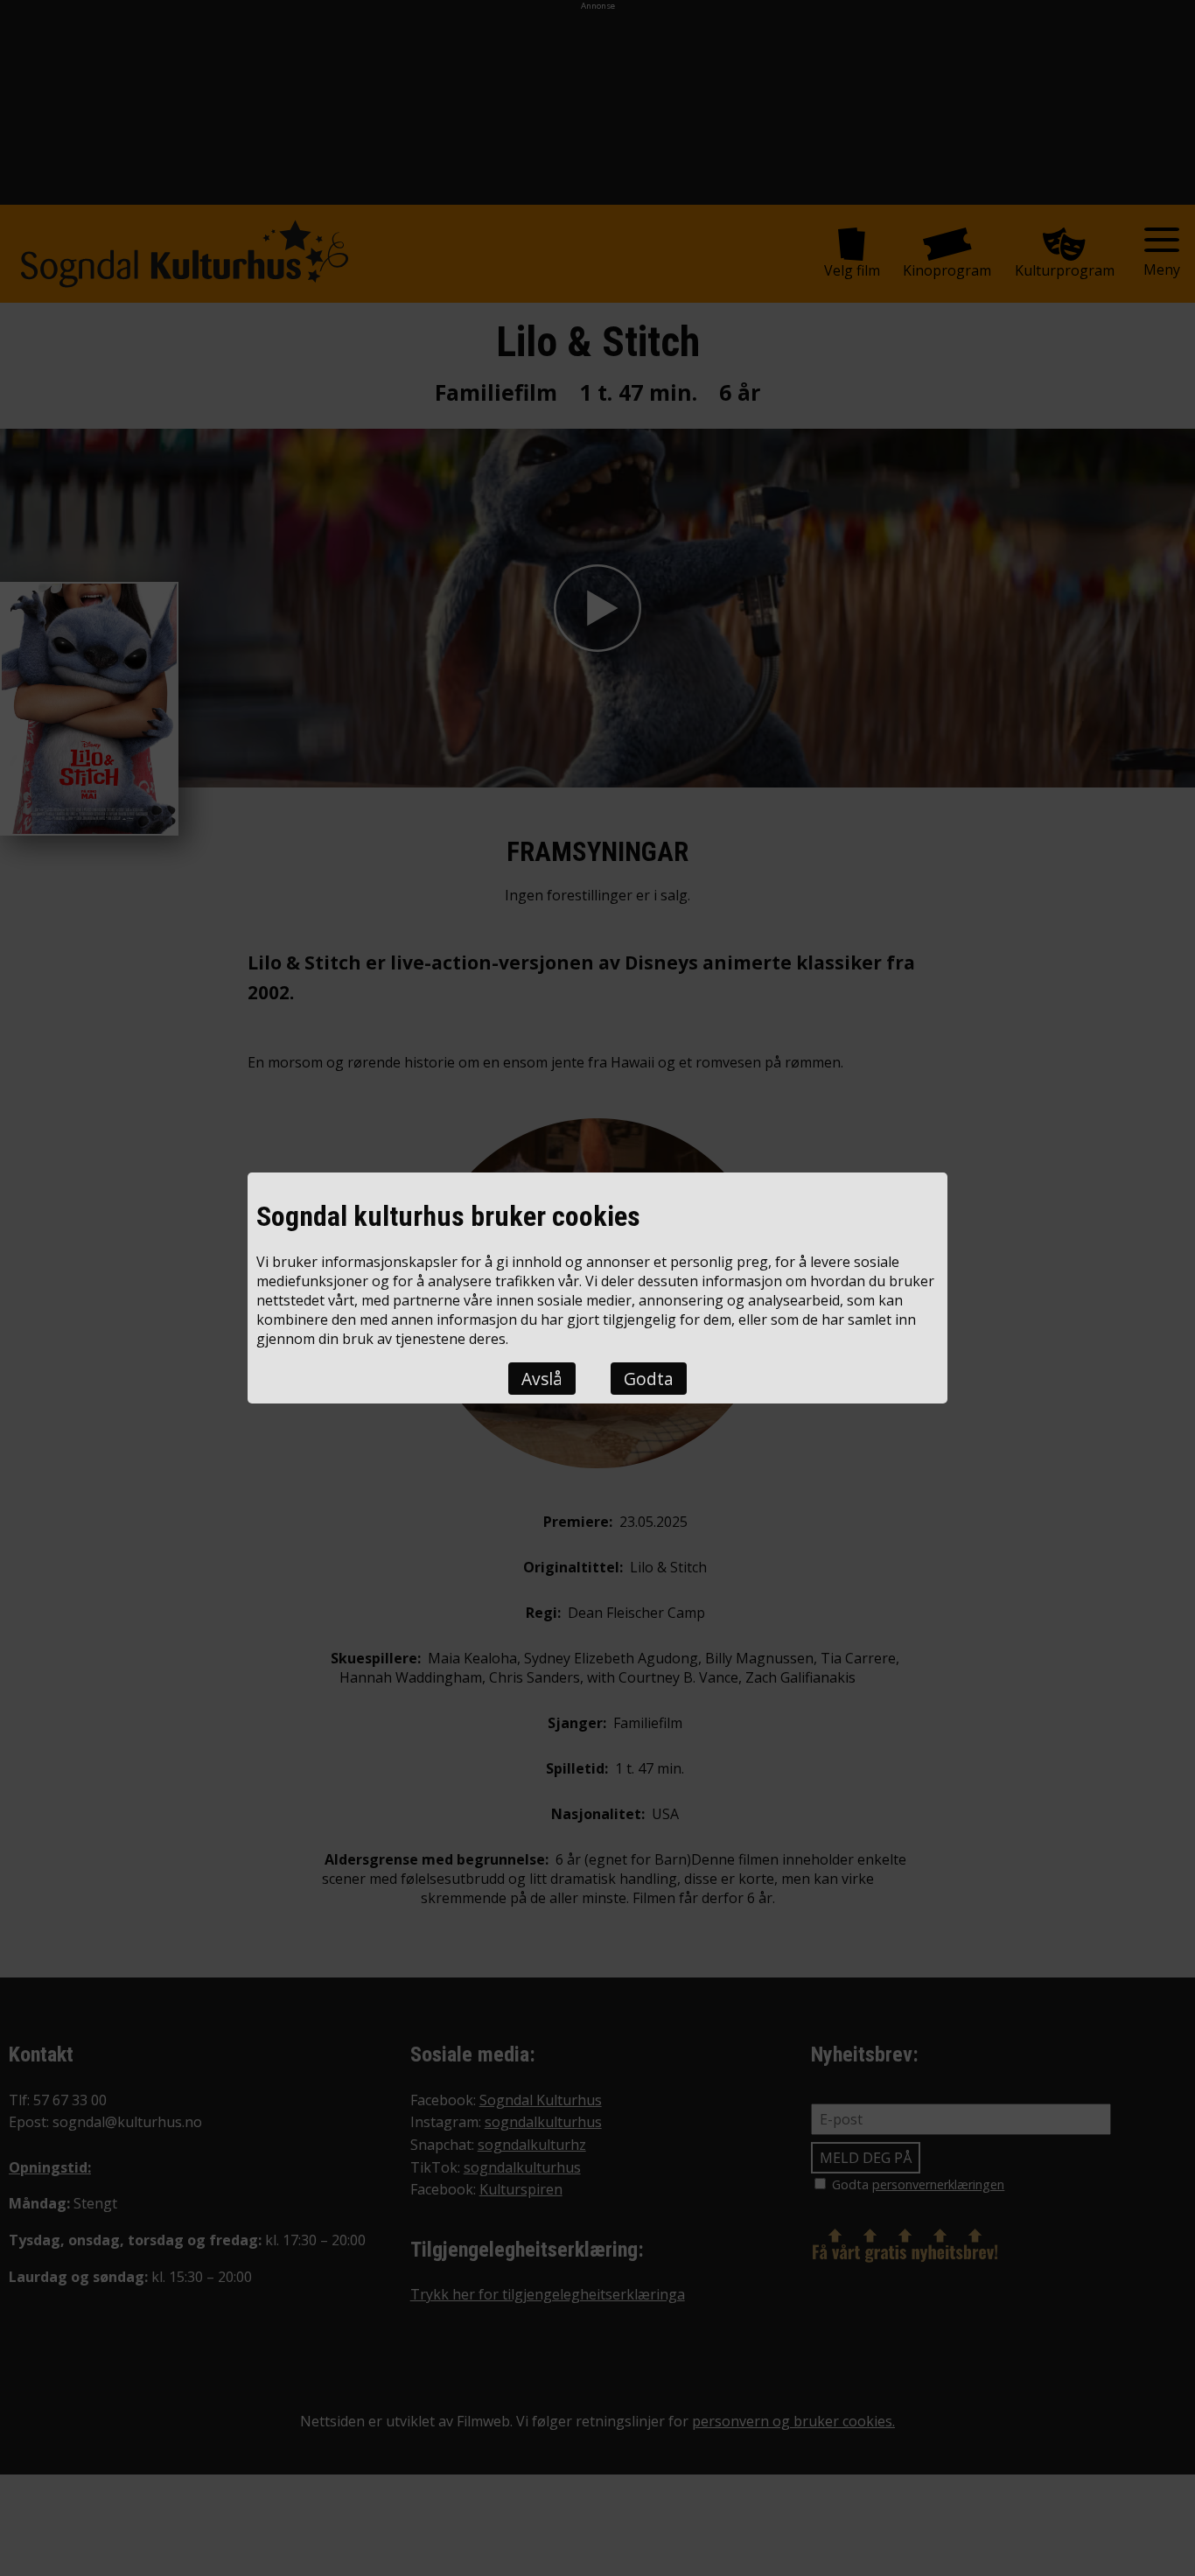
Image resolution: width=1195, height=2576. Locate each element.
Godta (649, 1379)
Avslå (542, 1379)
